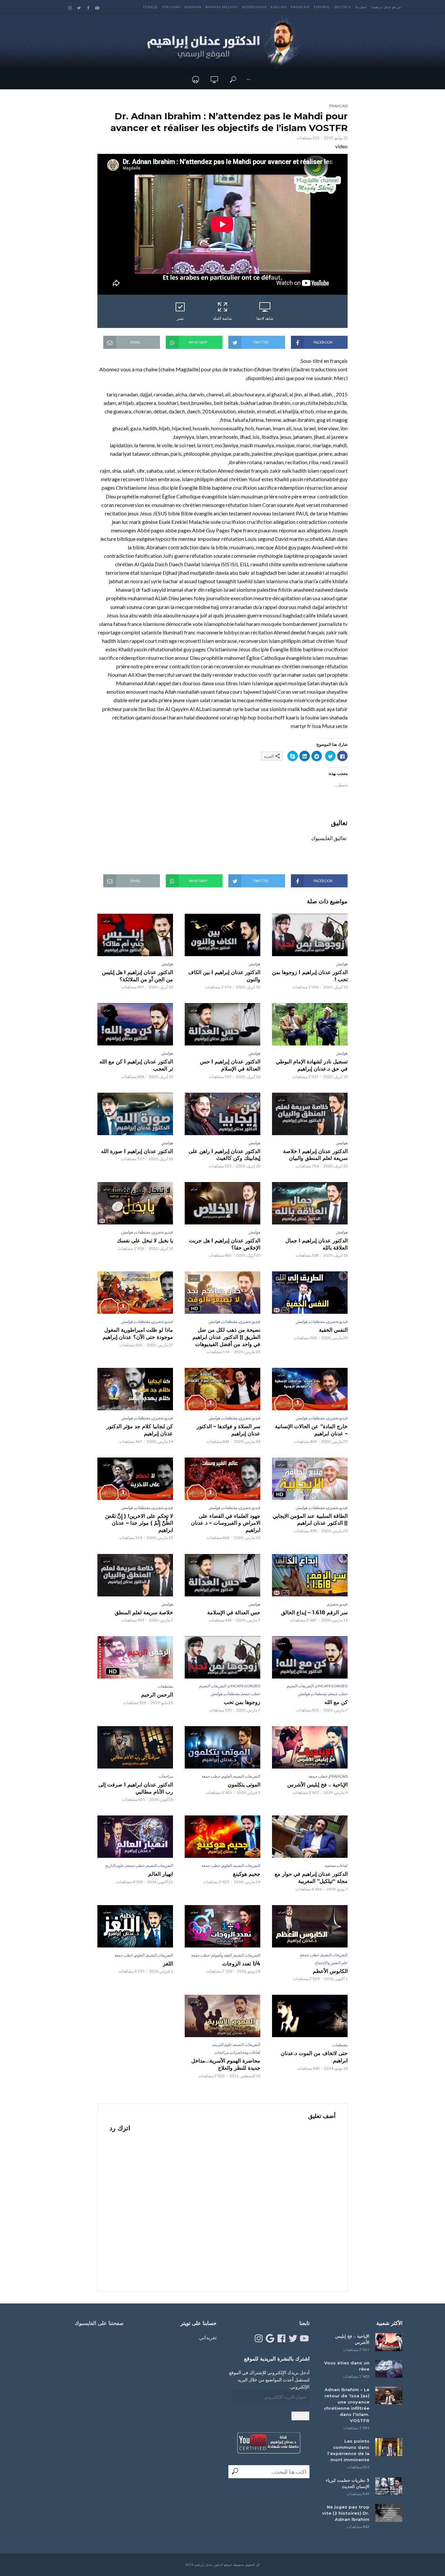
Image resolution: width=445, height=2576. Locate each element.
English (279, 7)
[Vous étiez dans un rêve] (389, 2369)
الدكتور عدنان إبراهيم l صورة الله (137, 1151)
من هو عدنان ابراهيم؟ (386, 7)
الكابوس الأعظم (330, 1971)
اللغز (168, 1964)
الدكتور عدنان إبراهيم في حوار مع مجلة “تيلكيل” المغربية (311, 1878)
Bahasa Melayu (222, 7)
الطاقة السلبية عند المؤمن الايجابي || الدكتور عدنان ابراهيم (310, 1520)
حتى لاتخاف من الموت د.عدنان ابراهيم (314, 2057)
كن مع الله (336, 1702)
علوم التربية (223, 2044)
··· (249, 79)
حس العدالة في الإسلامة (234, 1613)
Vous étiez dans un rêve (347, 2366)
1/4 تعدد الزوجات (241, 1964)
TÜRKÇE (150, 7)
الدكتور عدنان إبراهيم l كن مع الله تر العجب (136, 1065)
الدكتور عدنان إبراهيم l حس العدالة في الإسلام (230, 1065)
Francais (300, 7)
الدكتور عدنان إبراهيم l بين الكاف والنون (224, 976)
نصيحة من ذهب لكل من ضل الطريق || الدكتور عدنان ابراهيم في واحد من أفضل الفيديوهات (226, 1337)
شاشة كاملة (223, 318)
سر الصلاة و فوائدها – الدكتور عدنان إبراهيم (229, 1430)
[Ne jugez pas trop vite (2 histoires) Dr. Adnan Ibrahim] (389, 2513)
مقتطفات (143, 1232)
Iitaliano (171, 7)
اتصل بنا (361, 7)
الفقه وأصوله (222, 1955)
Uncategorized (332, 1686)
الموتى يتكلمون (244, 1785)
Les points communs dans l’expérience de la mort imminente (348, 2450)
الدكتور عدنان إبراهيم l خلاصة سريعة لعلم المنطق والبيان (315, 1155)
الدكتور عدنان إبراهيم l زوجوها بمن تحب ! (310, 976)
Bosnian (193, 7)
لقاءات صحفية (336, 1865)
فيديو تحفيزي (163, 1232)
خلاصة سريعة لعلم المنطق (144, 1613)
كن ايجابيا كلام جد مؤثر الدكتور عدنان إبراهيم (140, 1430)
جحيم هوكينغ (247, 1874)
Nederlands (254, 7)
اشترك (300, 2416)
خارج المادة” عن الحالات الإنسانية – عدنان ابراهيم (311, 1430)
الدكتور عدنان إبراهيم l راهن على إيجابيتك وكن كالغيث (224, 1155)
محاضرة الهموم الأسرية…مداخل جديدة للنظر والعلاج (226, 2064)
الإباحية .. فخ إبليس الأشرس (317, 1785)
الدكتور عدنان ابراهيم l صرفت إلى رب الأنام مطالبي (136, 1788)
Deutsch (343, 7)
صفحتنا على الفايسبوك (99, 2323)
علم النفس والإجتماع (331, 1963)
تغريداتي (208, 2337)
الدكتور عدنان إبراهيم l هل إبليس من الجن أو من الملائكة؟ (137, 976)
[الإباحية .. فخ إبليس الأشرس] (389, 2342)
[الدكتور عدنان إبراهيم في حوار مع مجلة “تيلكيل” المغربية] (310, 1837)
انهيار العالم (161, 1874)
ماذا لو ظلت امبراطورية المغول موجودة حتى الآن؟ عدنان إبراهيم (138, 1333)
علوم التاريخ (115, 1865)
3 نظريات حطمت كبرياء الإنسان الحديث (348, 2483)
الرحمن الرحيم (157, 1695)
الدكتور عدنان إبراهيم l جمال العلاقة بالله (316, 1244)
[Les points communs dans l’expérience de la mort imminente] (389, 2447)
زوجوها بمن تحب (242, 1702)
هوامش (342, 964)
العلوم (227, 1776)
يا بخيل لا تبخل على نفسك (145, 1241)
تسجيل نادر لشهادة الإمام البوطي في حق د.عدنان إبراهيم (312, 1065)
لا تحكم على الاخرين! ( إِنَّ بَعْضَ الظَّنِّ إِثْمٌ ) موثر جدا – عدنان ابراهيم (139, 1523)
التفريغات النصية (301, 1686)
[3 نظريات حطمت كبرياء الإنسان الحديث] (389, 2486)
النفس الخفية (333, 1330)
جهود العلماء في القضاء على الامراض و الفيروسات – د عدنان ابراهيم (226, 1523)
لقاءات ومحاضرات (245, 2052)
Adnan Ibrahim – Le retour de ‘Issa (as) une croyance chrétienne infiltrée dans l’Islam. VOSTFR (347, 2405)
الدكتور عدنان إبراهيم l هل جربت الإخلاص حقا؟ (225, 1244)
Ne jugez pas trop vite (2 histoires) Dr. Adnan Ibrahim (346, 2513)
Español (322, 7)
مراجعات (166, 1776)
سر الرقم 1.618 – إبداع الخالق (314, 1613)
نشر (180, 318)
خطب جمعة (338, 1694)
